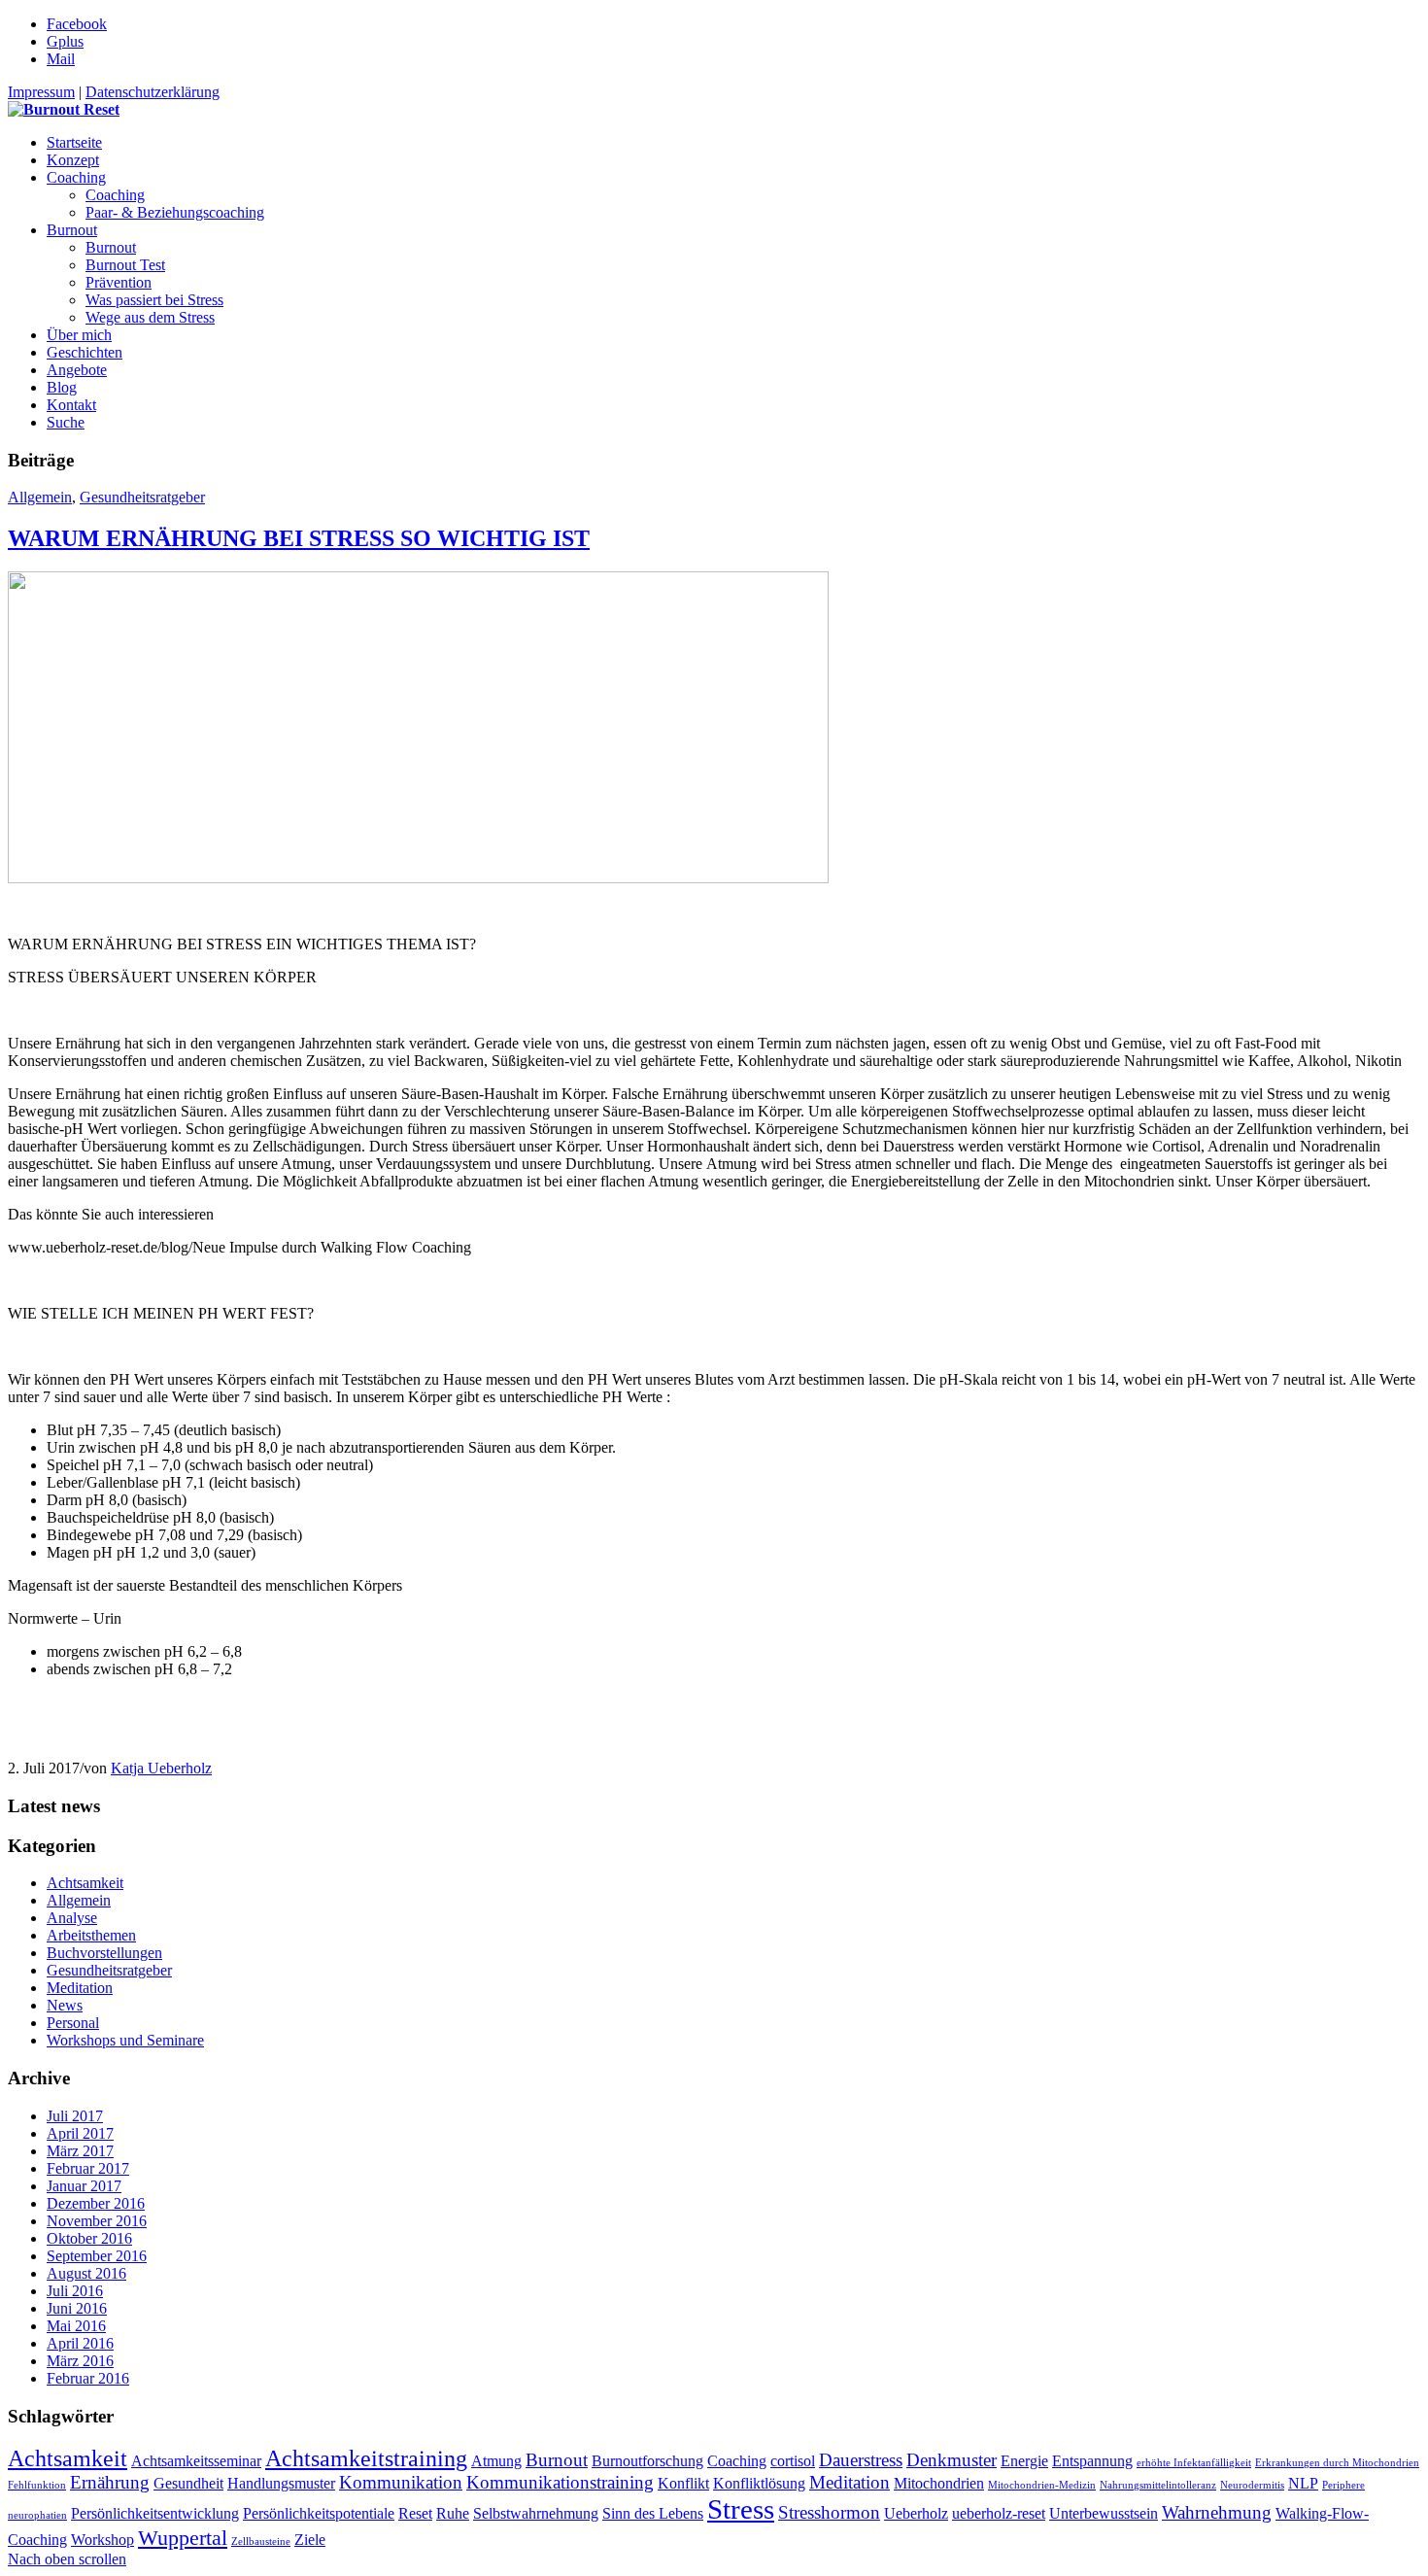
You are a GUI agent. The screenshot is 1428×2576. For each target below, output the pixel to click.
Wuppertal (183, 2538)
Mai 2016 (76, 2326)
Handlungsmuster (281, 2483)
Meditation (80, 1988)
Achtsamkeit (85, 1883)
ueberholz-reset (999, 2513)
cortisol (793, 2461)
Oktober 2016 (89, 2238)
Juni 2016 (77, 2308)
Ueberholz (916, 2513)
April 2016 (80, 2343)
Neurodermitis (1252, 2485)
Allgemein (40, 497)
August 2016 (86, 2273)
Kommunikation (401, 2482)
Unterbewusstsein (1104, 2513)
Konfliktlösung (759, 2483)
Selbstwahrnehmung (536, 2513)
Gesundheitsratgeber (142, 497)
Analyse (72, 1918)
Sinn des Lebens (653, 2513)
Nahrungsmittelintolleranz (1158, 2485)
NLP (1303, 2483)
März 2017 (80, 2151)
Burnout (557, 2460)
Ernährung (110, 2482)
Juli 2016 (75, 2291)
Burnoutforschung (647, 2461)
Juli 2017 (75, 2116)
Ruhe (453, 2513)
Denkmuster (952, 2460)
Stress (741, 2509)
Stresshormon (829, 2512)
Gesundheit (188, 2483)
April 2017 (80, 2133)
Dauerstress (861, 2460)
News (65, 2005)
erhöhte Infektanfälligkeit (1194, 2463)
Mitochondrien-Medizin (1042, 2485)
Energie (1024, 2461)
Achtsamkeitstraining (366, 2458)
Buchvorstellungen (104, 1953)
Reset (415, 2513)
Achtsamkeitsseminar (196, 2461)
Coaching (737, 2461)
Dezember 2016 (96, 2203)
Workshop (102, 2540)
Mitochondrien (939, 2483)
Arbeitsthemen (91, 1935)
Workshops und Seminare (125, 2040)
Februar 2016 (88, 2378)
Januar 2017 (84, 2186)
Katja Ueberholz (161, 1768)
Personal (73, 2023)
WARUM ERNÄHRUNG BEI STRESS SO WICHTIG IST (299, 538)
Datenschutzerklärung (153, 92)
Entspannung (1092, 2461)
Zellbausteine (261, 2542)
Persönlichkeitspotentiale (319, 2513)
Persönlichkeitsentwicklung (155, 2513)
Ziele (310, 2540)
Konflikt (683, 2483)
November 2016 (97, 2221)
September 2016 (97, 2256)
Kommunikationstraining (560, 2482)
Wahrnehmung (1217, 2512)
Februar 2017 (88, 2168)
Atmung (496, 2461)
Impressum (41, 92)
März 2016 (80, 2361)
